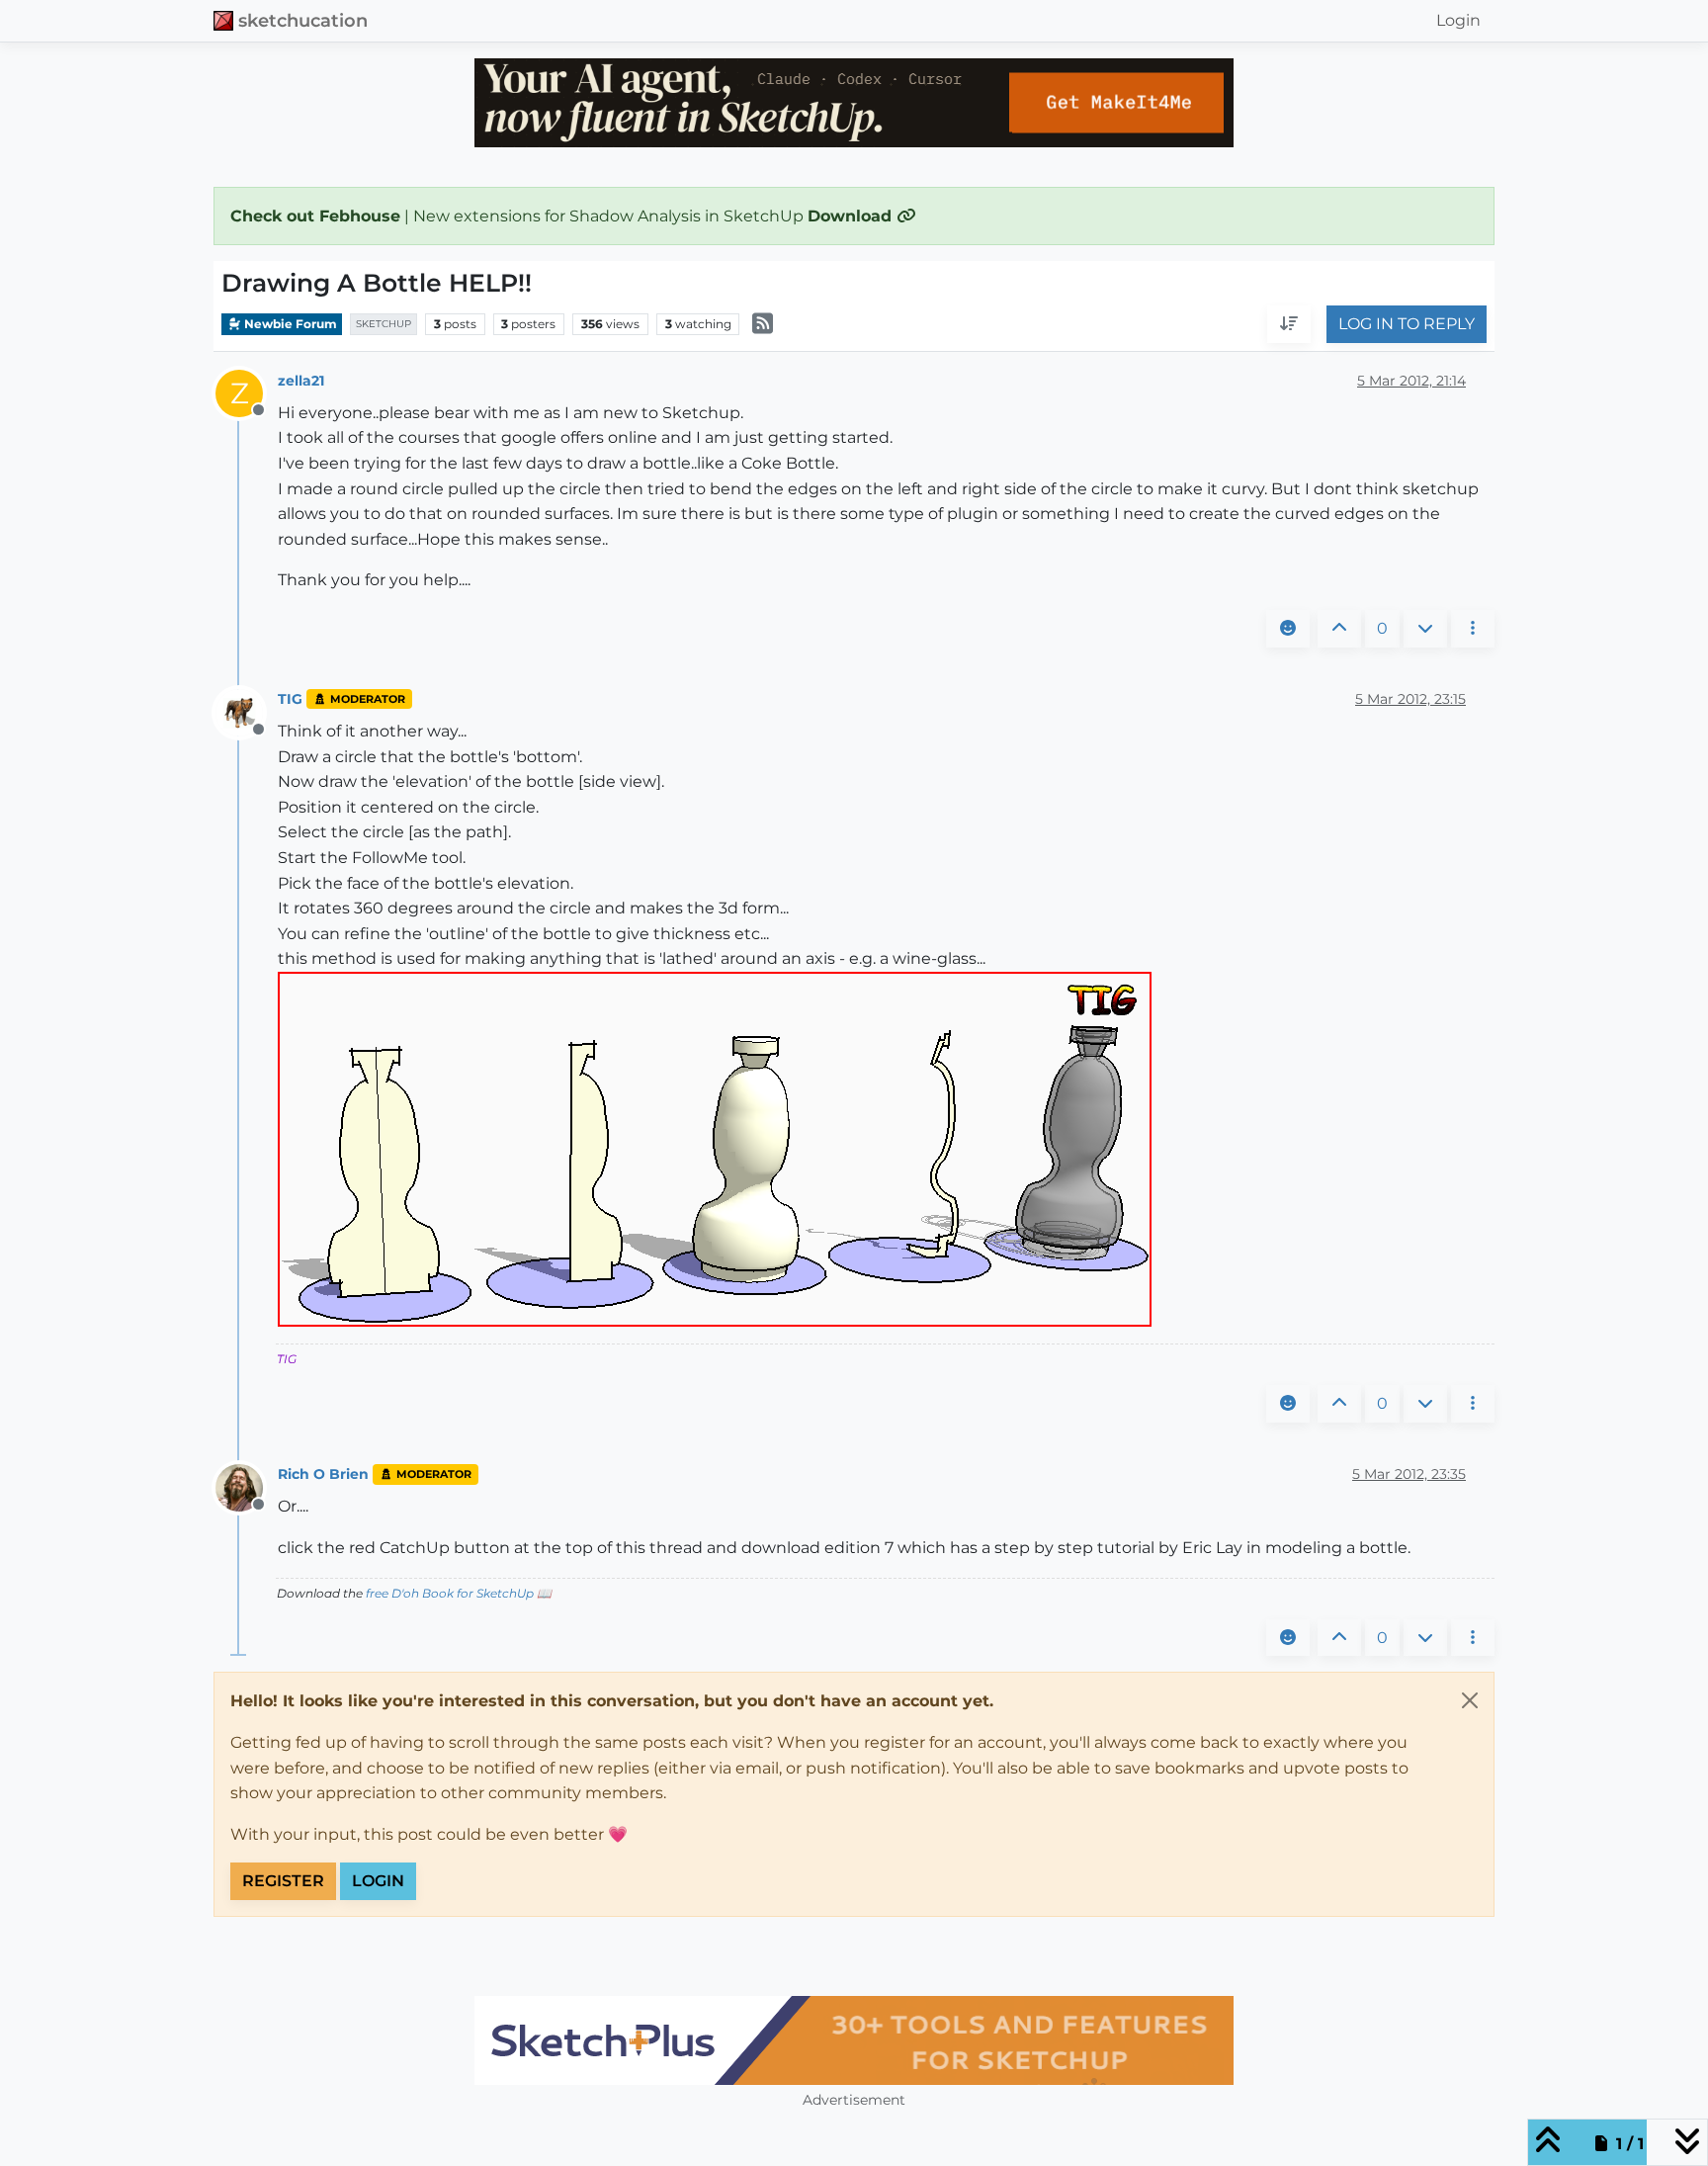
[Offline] (247, 711)
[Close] (1470, 1700)
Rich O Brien (323, 1474)
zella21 (301, 381)
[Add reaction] (1288, 629)
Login (378, 1881)
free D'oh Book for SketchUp (450, 1593)
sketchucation (303, 20)
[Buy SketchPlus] (854, 2040)
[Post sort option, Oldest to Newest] (1289, 325)
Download (852, 216)
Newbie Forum (289, 324)
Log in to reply (1407, 325)
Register (283, 1881)
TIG (290, 699)
